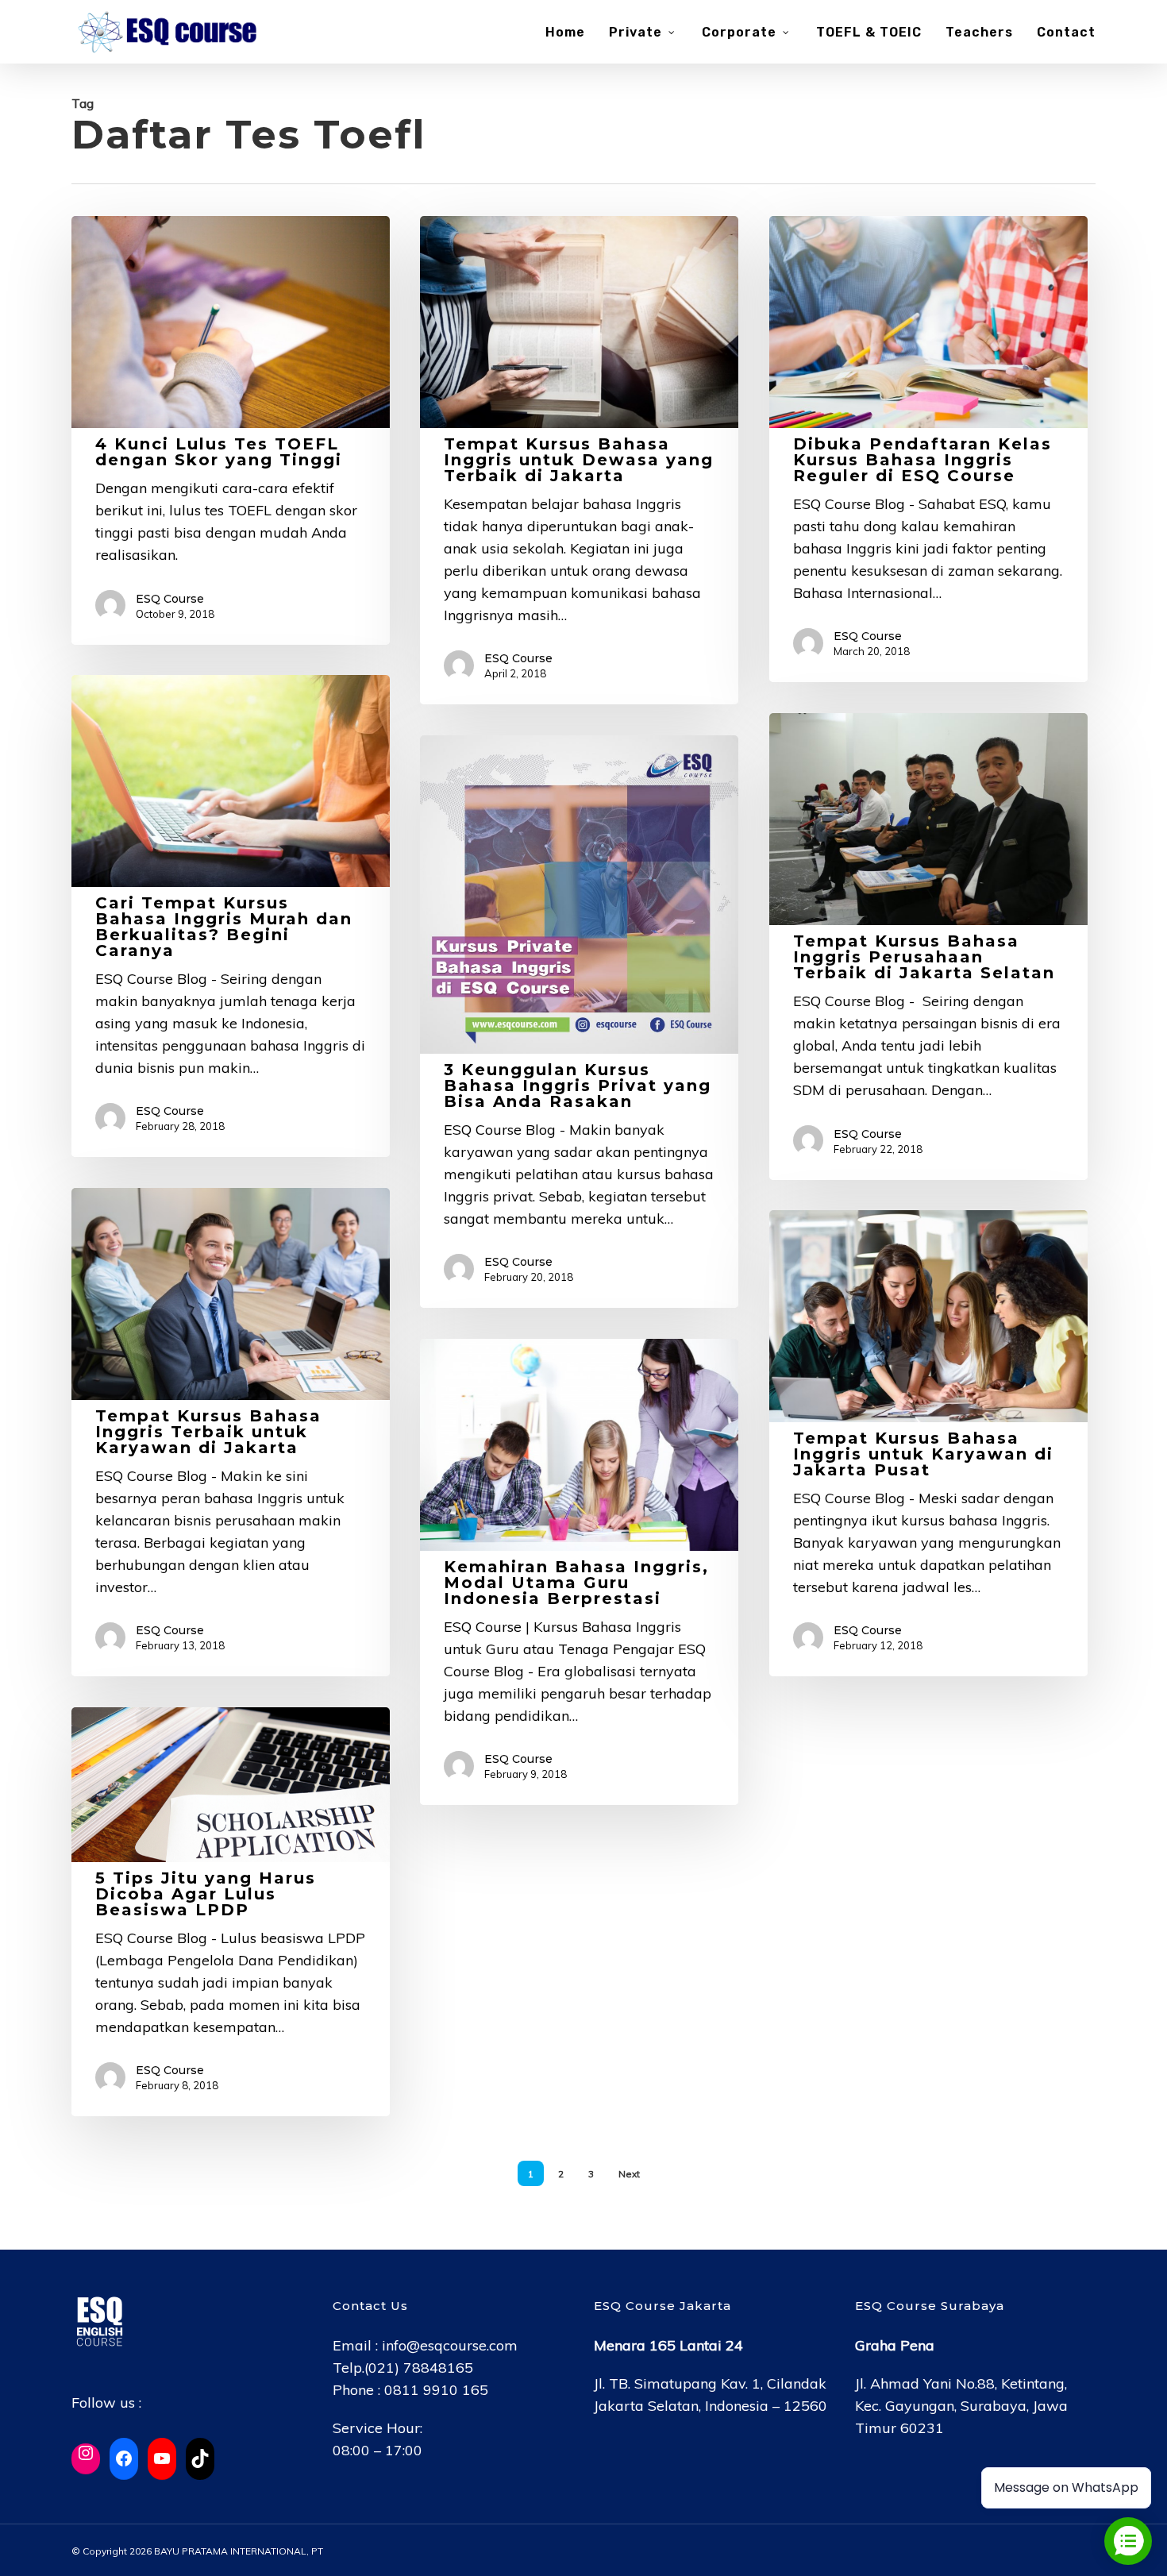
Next (629, 2174)
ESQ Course (170, 599)
